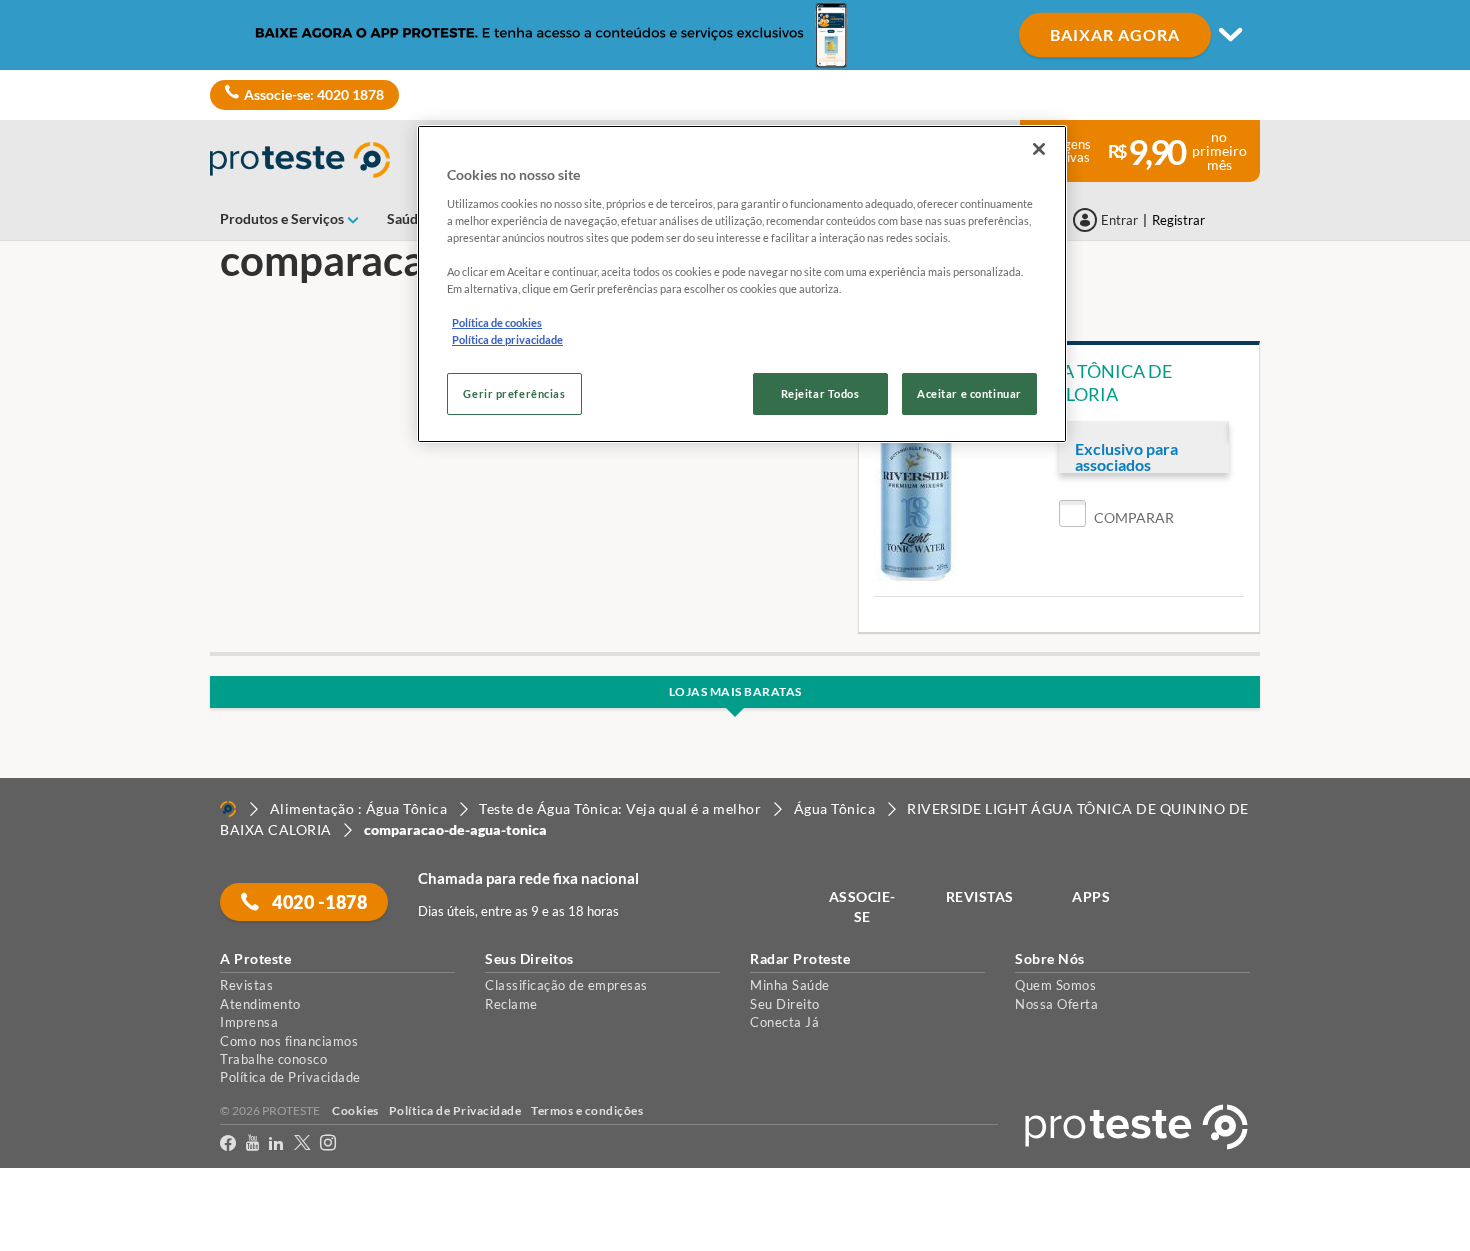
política (1282, 1202)
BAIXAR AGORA (1115, 34)
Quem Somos (1055, 985)
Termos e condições (587, 1110)
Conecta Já (784, 1022)
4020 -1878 (318, 902)
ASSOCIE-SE (862, 906)
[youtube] (252, 1146)
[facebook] (228, 1146)
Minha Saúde (790, 985)
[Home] (228, 809)
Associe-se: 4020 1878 (314, 94)
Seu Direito (785, 1004)
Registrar (1178, 220)
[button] (1116, 517)
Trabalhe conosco (273, 1059)
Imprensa (249, 1022)
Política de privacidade (507, 339)
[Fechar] (1039, 149)
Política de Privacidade (290, 1077)
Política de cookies (497, 322)
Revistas (246, 985)
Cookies (355, 1110)
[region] (742, 284)
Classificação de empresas (566, 985)
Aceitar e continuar (969, 393)
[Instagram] (328, 1146)
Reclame (511, 1004)
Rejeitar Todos (820, 393)
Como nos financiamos (289, 1041)
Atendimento (260, 1004)
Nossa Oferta (1056, 1004)
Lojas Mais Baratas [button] (735, 691)
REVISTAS (980, 896)
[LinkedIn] (276, 1146)
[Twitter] (302, 1146)
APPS (1091, 896)
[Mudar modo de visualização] (735, 35)
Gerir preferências (514, 393)
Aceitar (43, 1239)
